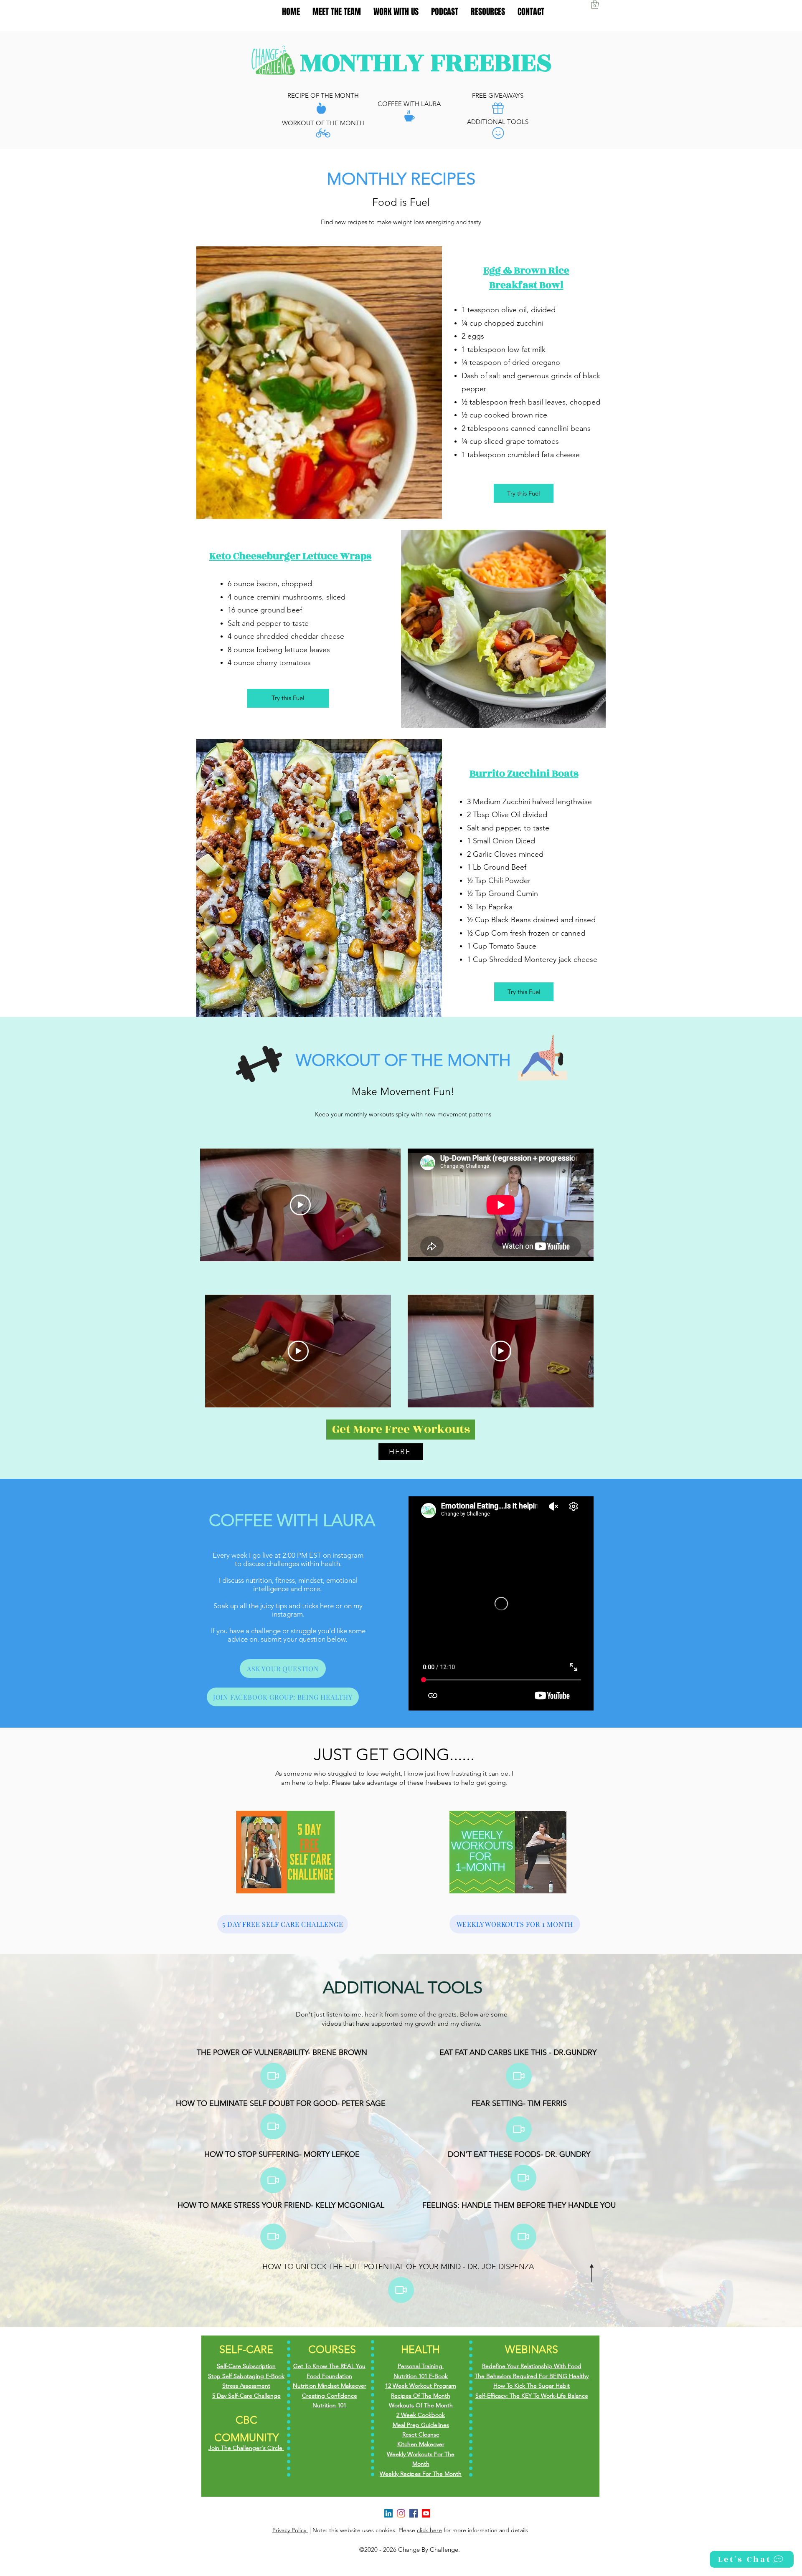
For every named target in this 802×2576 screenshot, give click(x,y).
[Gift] (498, 108)
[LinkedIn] (388, 2513)
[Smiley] (498, 133)
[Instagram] (401, 2513)
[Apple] (321, 108)
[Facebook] (414, 2513)
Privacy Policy (290, 2530)
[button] (595, 4)
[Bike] (323, 133)
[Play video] (300, 1205)
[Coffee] (409, 116)
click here (429, 2530)
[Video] (273, 2180)
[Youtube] (426, 2513)
